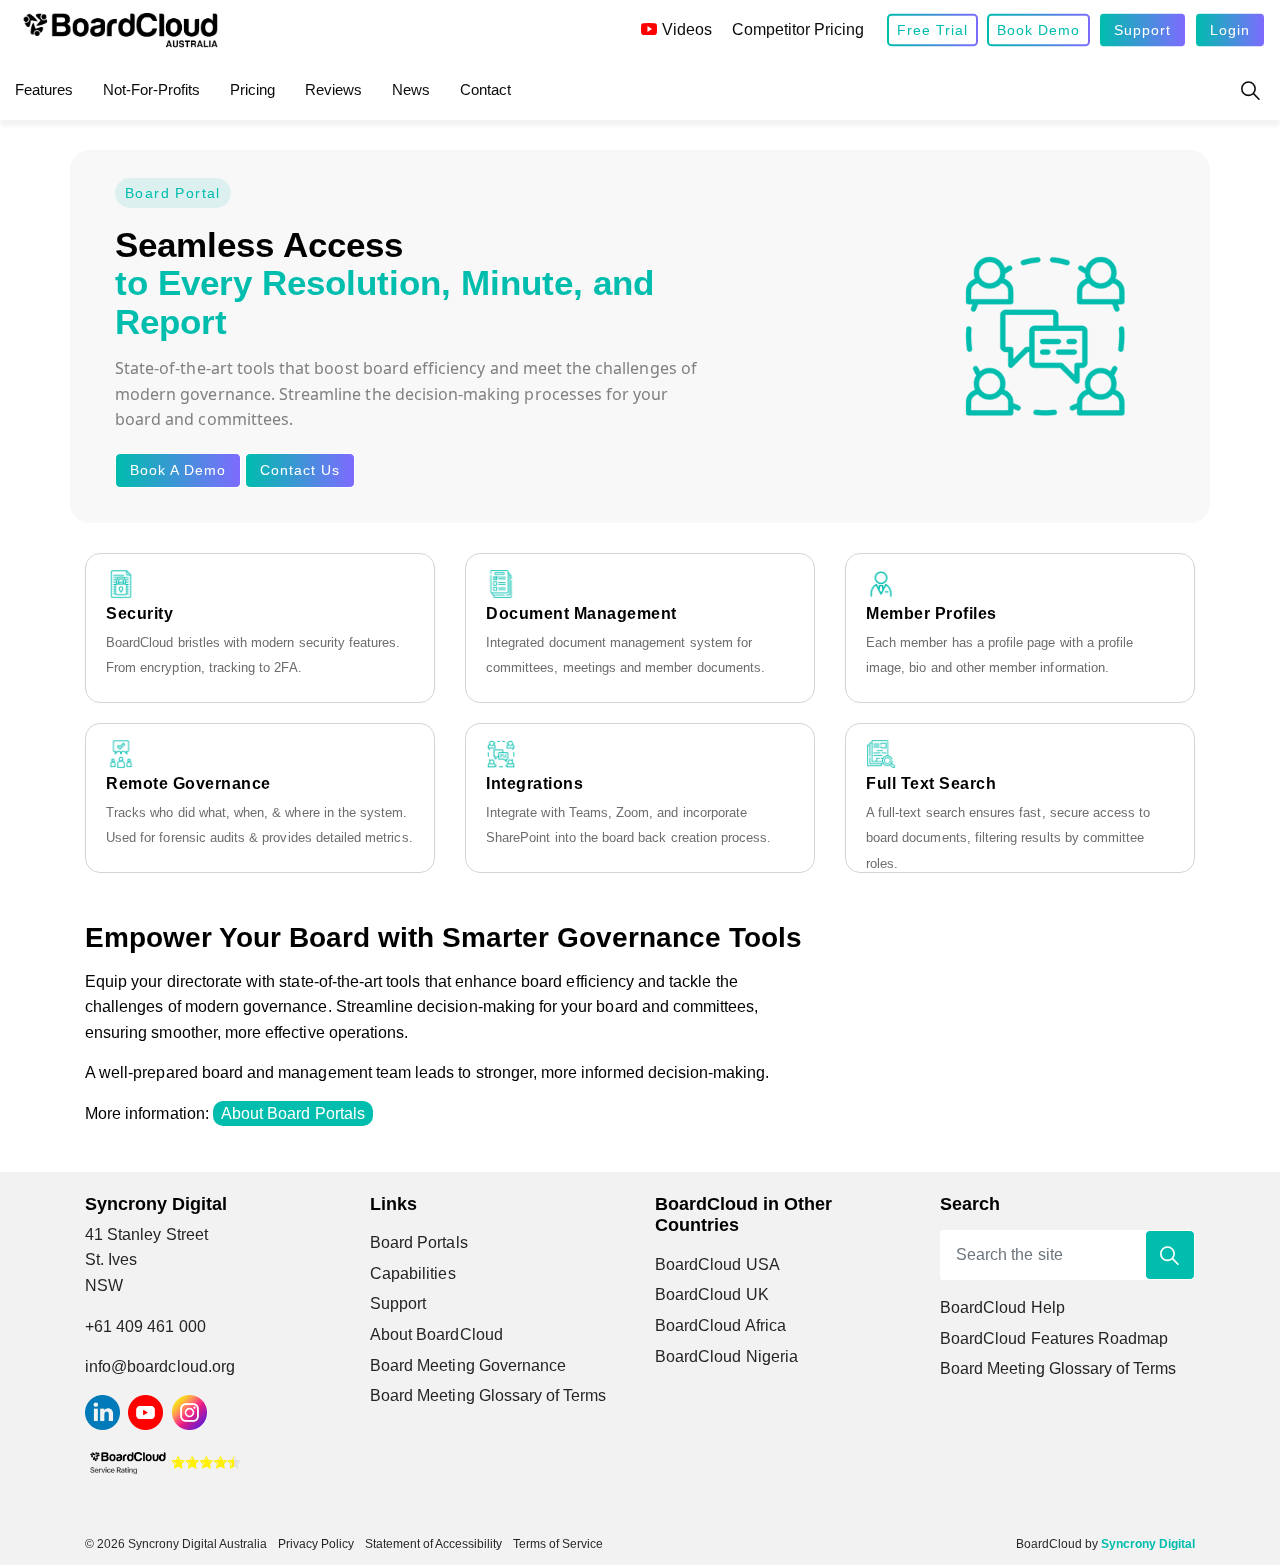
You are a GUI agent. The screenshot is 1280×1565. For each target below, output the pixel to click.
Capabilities (413, 1273)
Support (1142, 30)
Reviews (333, 89)
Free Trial (932, 30)
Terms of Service (558, 1544)
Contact (485, 89)
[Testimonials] (165, 1461)
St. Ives (111, 1259)
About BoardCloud (436, 1334)
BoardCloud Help (1002, 1307)
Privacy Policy (316, 1544)
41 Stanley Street (146, 1234)
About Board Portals (293, 1113)
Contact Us (300, 470)
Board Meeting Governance (468, 1365)
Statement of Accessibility (433, 1544)
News (411, 89)
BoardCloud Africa (720, 1325)
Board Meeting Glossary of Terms (488, 1395)
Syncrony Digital (1148, 1544)
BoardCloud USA (717, 1264)
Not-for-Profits (151, 89)
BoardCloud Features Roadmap (1054, 1338)
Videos (687, 29)
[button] (1170, 1255)
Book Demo (1038, 30)
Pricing (252, 89)
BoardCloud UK (712, 1294)
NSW (104, 1285)
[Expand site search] (1250, 90)
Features (44, 89)
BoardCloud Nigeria (726, 1356)
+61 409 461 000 (145, 1326)
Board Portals (419, 1242)
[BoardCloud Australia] (120, 30)
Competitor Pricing (798, 29)
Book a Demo (178, 470)
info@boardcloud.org (160, 1366)
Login (1230, 30)
